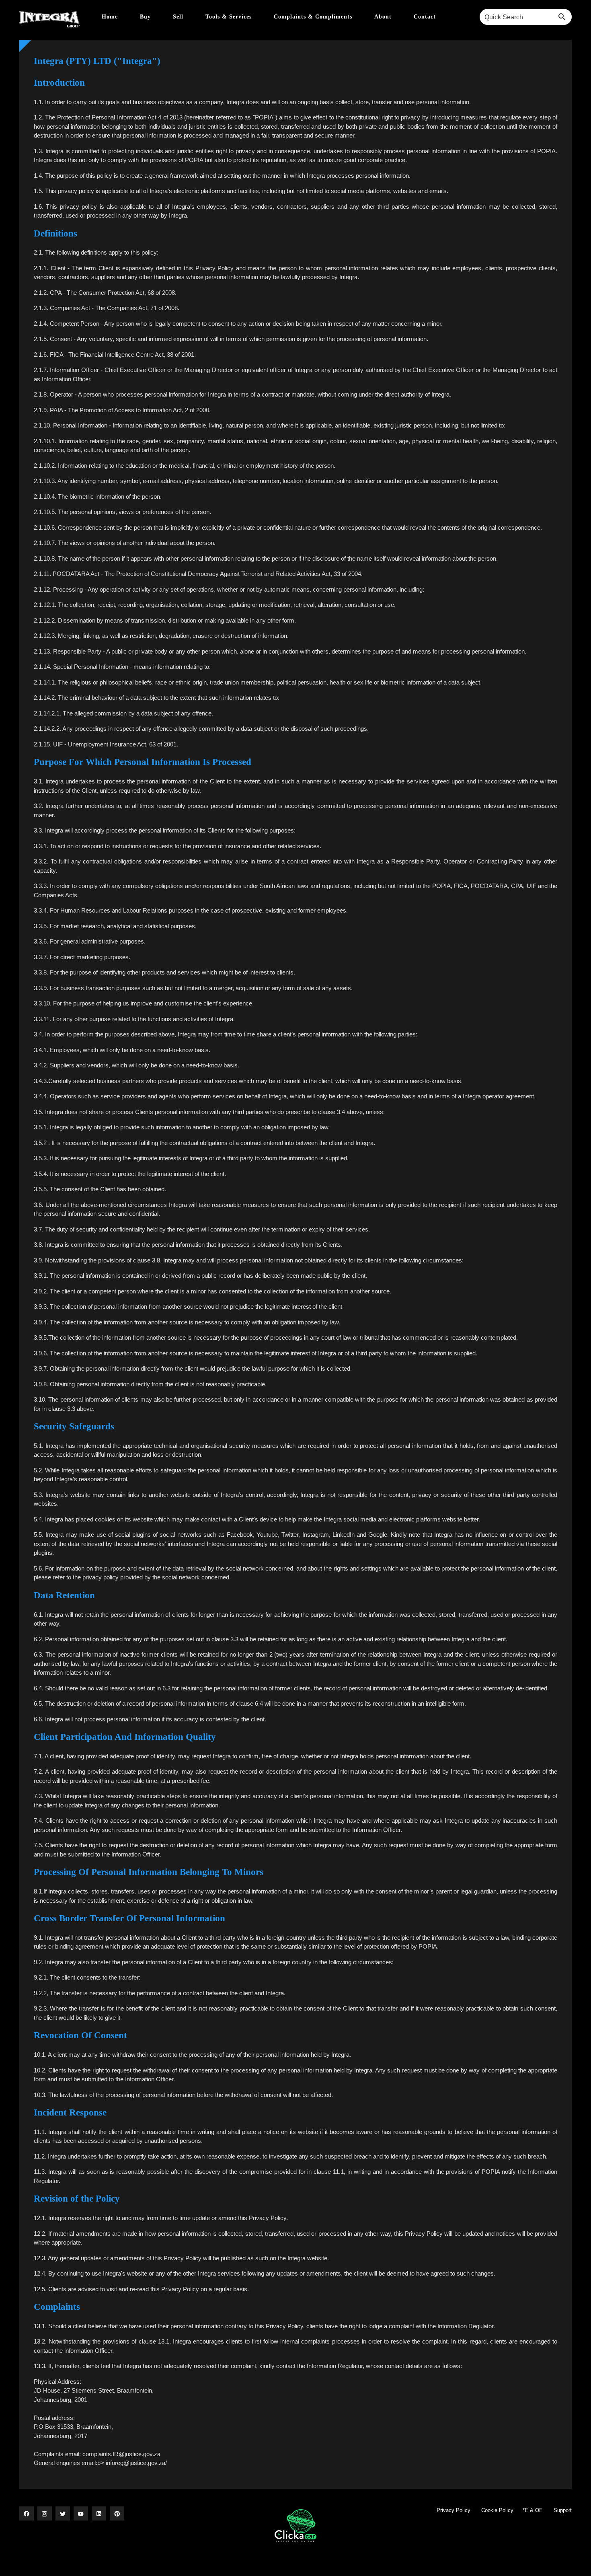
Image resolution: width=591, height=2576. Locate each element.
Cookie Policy (497, 2510)
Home (111, 17)
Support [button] (563, 2510)
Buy (146, 17)
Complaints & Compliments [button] (314, 17)
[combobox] (526, 17)
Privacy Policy (454, 2510)
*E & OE (533, 2510)
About (384, 17)
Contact (425, 17)
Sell (179, 17)
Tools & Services (230, 17)
